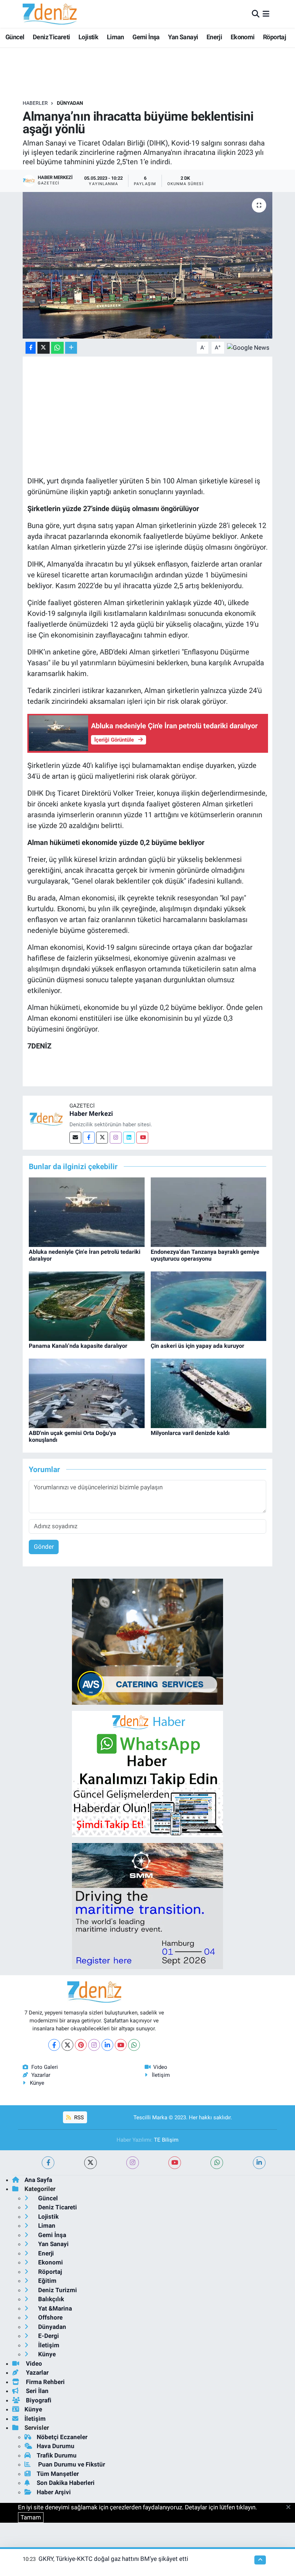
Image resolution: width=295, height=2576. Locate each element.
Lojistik (88, 37)
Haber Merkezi (91, 1113)
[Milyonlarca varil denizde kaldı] (209, 1393)
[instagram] (133, 2163)
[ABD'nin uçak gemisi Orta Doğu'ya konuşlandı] (87, 1393)
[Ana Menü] (266, 14)
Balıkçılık (50, 2299)
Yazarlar (41, 2075)
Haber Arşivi (54, 2492)
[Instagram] (116, 1138)
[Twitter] (102, 1138)
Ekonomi (243, 37)
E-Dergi (48, 2336)
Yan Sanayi (183, 37)
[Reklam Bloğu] (147, 1641)
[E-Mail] (75, 1138)
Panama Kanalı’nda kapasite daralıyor (78, 1346)
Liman (115, 37)
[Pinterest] (81, 2045)
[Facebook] (89, 1138)
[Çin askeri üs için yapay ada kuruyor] (209, 1306)
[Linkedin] (129, 1138)
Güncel (15, 37)
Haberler (35, 103)
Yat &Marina (54, 2308)
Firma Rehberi (45, 2382)
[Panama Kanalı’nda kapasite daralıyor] (87, 1306)
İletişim (161, 2075)
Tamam (31, 2517)
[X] (67, 2045)
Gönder (44, 1547)
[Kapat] (291, 2508)
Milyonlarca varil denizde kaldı (190, 1433)
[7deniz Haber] (50, 14)
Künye (37, 2083)
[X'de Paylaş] (44, 348)
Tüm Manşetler (58, 2474)
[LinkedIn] (107, 2045)
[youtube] (175, 2163)
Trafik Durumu (57, 2455)
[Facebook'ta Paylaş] (31, 348)
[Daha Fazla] (71, 348)
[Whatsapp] (134, 2045)
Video (160, 2067)
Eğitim (47, 2281)
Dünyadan (70, 103)
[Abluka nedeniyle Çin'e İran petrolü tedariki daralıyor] (87, 1212)
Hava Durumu (56, 2446)
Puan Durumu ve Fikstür (71, 2464)
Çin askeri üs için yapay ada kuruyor (198, 1346)
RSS (78, 2117)
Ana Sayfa (38, 2180)
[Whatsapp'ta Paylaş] (57, 348)
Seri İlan (37, 2391)
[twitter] (90, 2163)
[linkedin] (259, 2163)
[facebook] (48, 2163)
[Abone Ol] (248, 347)
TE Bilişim (166, 2140)
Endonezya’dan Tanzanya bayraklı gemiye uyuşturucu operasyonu (205, 1255)
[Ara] (256, 14)
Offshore (50, 2317)
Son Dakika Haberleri (66, 2483)
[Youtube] (142, 1138)
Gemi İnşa (146, 37)
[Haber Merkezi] (46, 1118)
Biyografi (38, 2400)
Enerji (214, 37)
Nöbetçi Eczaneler (62, 2437)
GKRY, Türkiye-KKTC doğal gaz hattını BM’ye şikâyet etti (113, 2559)
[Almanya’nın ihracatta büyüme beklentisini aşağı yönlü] (148, 265)
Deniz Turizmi (57, 2290)
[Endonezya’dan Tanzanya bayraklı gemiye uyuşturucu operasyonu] (209, 1212)
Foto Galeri (45, 2067)
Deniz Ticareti (51, 37)
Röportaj (274, 37)
